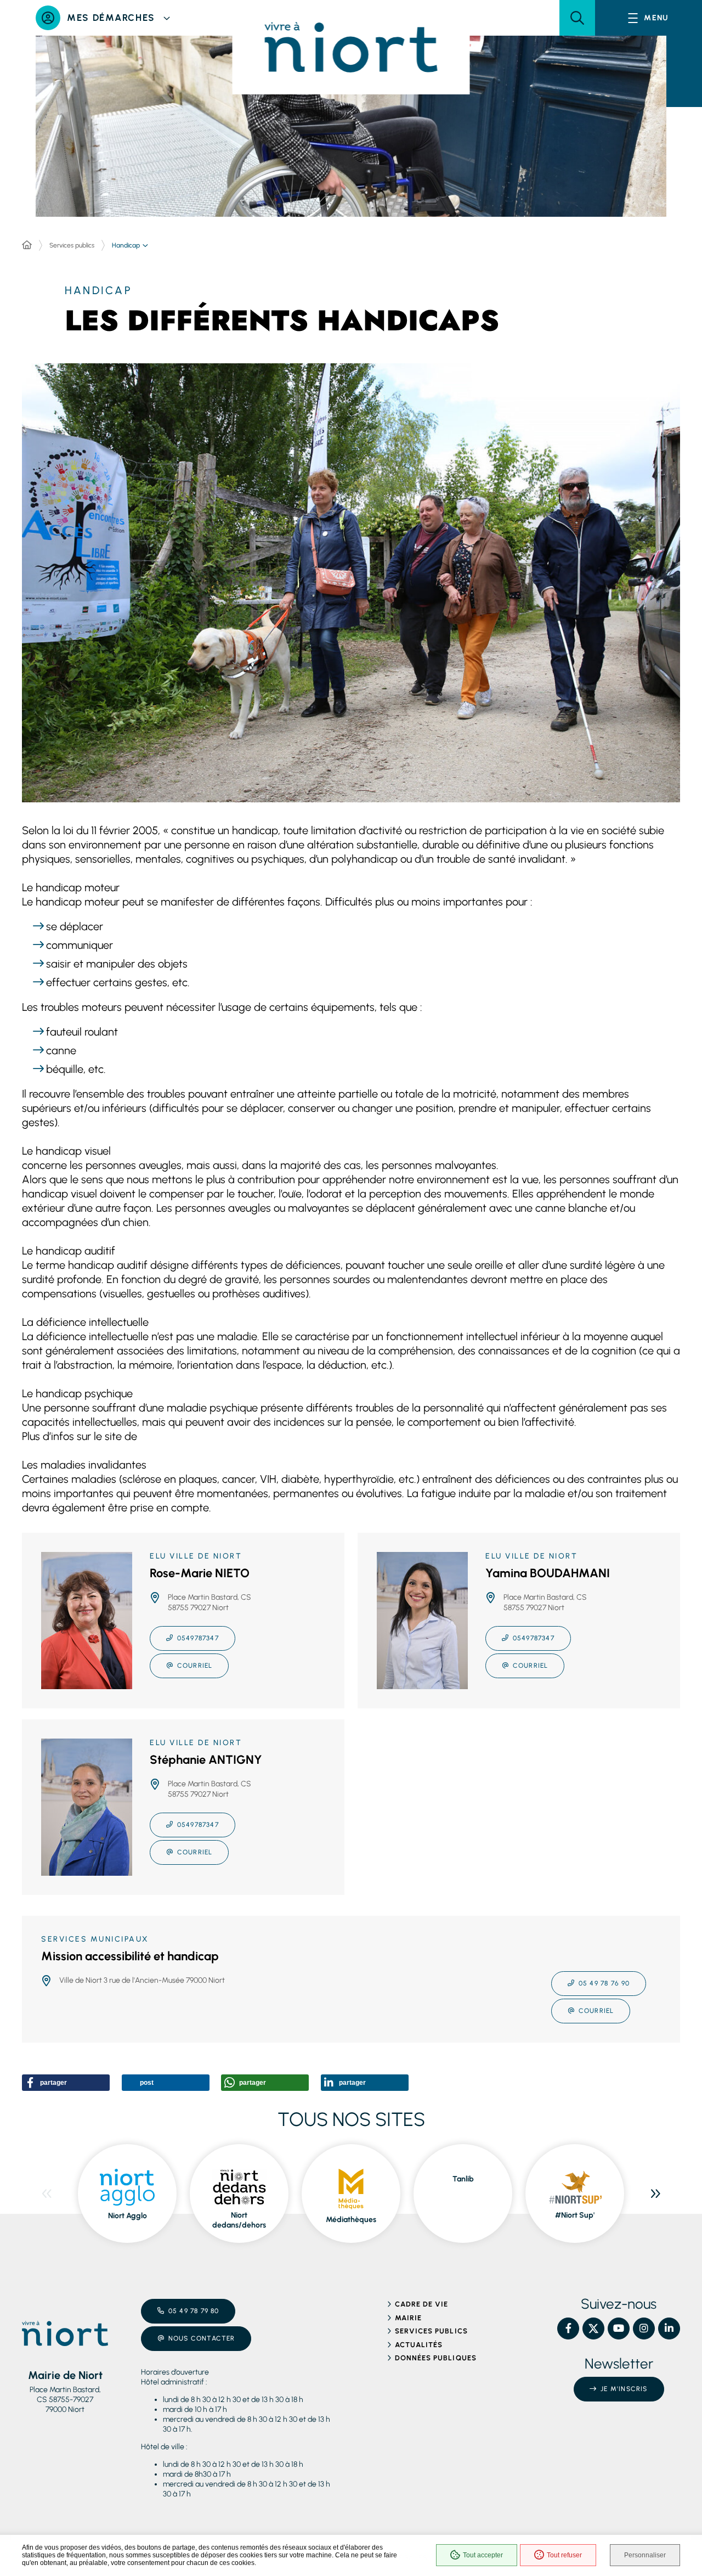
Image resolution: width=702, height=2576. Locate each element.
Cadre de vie (421, 2304)
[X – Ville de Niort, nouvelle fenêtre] (593, 2328)
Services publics (72, 245)
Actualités (419, 2345)
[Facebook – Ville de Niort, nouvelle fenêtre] (568, 2328)
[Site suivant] (655, 2193)
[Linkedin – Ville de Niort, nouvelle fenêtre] (669, 2328)
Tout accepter (483, 2555)
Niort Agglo (128, 2216)
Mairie (408, 2318)
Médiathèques (351, 2220)
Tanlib (463, 2179)
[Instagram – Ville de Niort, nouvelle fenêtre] (644, 2328)
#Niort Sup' (575, 2215)
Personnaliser (645, 2555)
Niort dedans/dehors (239, 2220)
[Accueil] (27, 245)
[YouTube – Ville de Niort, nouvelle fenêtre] (619, 2328)
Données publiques (436, 2358)
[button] (577, 18)
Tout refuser (564, 2555)
